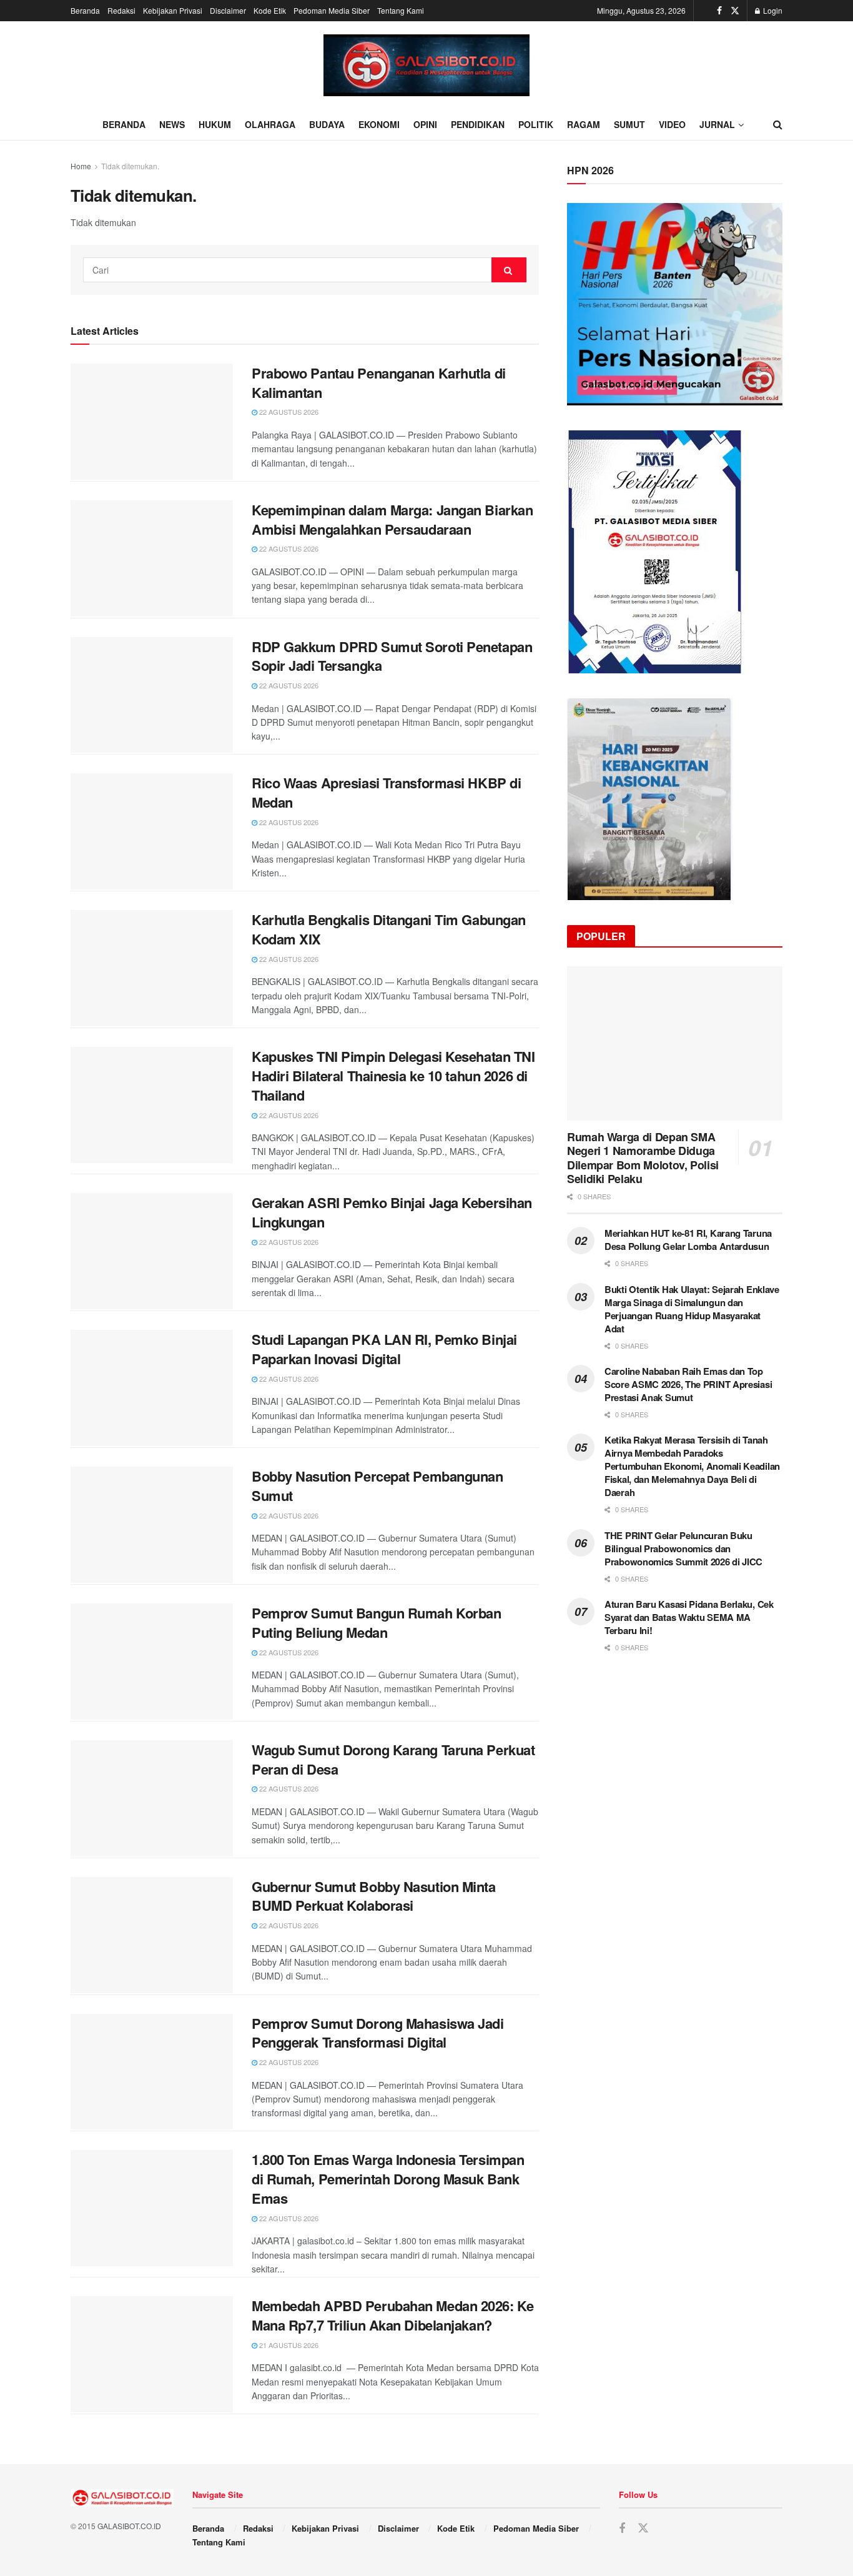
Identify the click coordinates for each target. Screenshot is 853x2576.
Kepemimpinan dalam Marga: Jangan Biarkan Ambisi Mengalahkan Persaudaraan (392, 519)
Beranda (85, 10)
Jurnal (717, 124)
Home (81, 166)
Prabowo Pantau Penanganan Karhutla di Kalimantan (379, 383)
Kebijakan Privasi (173, 10)
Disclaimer (228, 10)
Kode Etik (270, 10)
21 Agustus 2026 (288, 2345)
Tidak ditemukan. (130, 166)
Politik (536, 124)
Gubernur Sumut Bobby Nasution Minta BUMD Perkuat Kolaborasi (374, 1896)
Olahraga (270, 124)
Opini (425, 124)
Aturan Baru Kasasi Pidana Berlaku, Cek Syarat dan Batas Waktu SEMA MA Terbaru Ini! (689, 1617)
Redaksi (121, 10)
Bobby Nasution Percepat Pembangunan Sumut (377, 1486)
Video (672, 124)
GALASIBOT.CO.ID (129, 2526)
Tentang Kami (401, 10)
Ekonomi (379, 124)
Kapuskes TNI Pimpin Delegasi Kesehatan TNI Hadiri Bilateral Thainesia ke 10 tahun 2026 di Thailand (393, 1076)
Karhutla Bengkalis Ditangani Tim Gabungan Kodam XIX (389, 929)
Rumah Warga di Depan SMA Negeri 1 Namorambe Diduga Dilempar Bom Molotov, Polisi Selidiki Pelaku (643, 1158)
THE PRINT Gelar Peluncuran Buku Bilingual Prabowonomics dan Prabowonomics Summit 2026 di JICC (683, 1548)
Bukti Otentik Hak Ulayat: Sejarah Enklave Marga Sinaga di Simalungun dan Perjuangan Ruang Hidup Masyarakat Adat (692, 1309)
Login (772, 10)
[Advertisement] (675, 1767)
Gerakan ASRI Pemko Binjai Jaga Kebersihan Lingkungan (392, 1212)
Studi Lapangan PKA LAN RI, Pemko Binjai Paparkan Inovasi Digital (384, 1349)
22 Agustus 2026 (288, 412)
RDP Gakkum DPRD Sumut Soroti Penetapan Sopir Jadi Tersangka (392, 656)
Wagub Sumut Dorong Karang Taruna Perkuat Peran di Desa (393, 1759)
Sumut (629, 124)
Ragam (584, 124)
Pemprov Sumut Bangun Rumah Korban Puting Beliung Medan (376, 1622)
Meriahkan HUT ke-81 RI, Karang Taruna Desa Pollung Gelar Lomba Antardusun (688, 1240)
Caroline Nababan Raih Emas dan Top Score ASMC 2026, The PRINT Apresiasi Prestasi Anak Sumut (688, 1384)
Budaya (327, 124)
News (172, 124)
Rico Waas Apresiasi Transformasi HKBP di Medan (386, 792)
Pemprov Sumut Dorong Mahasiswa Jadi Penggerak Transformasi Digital (378, 2033)
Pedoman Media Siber (332, 10)
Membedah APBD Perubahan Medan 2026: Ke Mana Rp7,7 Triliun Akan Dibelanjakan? (392, 2315)
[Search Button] (509, 270)
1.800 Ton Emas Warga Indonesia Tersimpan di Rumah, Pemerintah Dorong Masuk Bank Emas (388, 2179)
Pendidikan (478, 124)
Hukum (215, 124)
